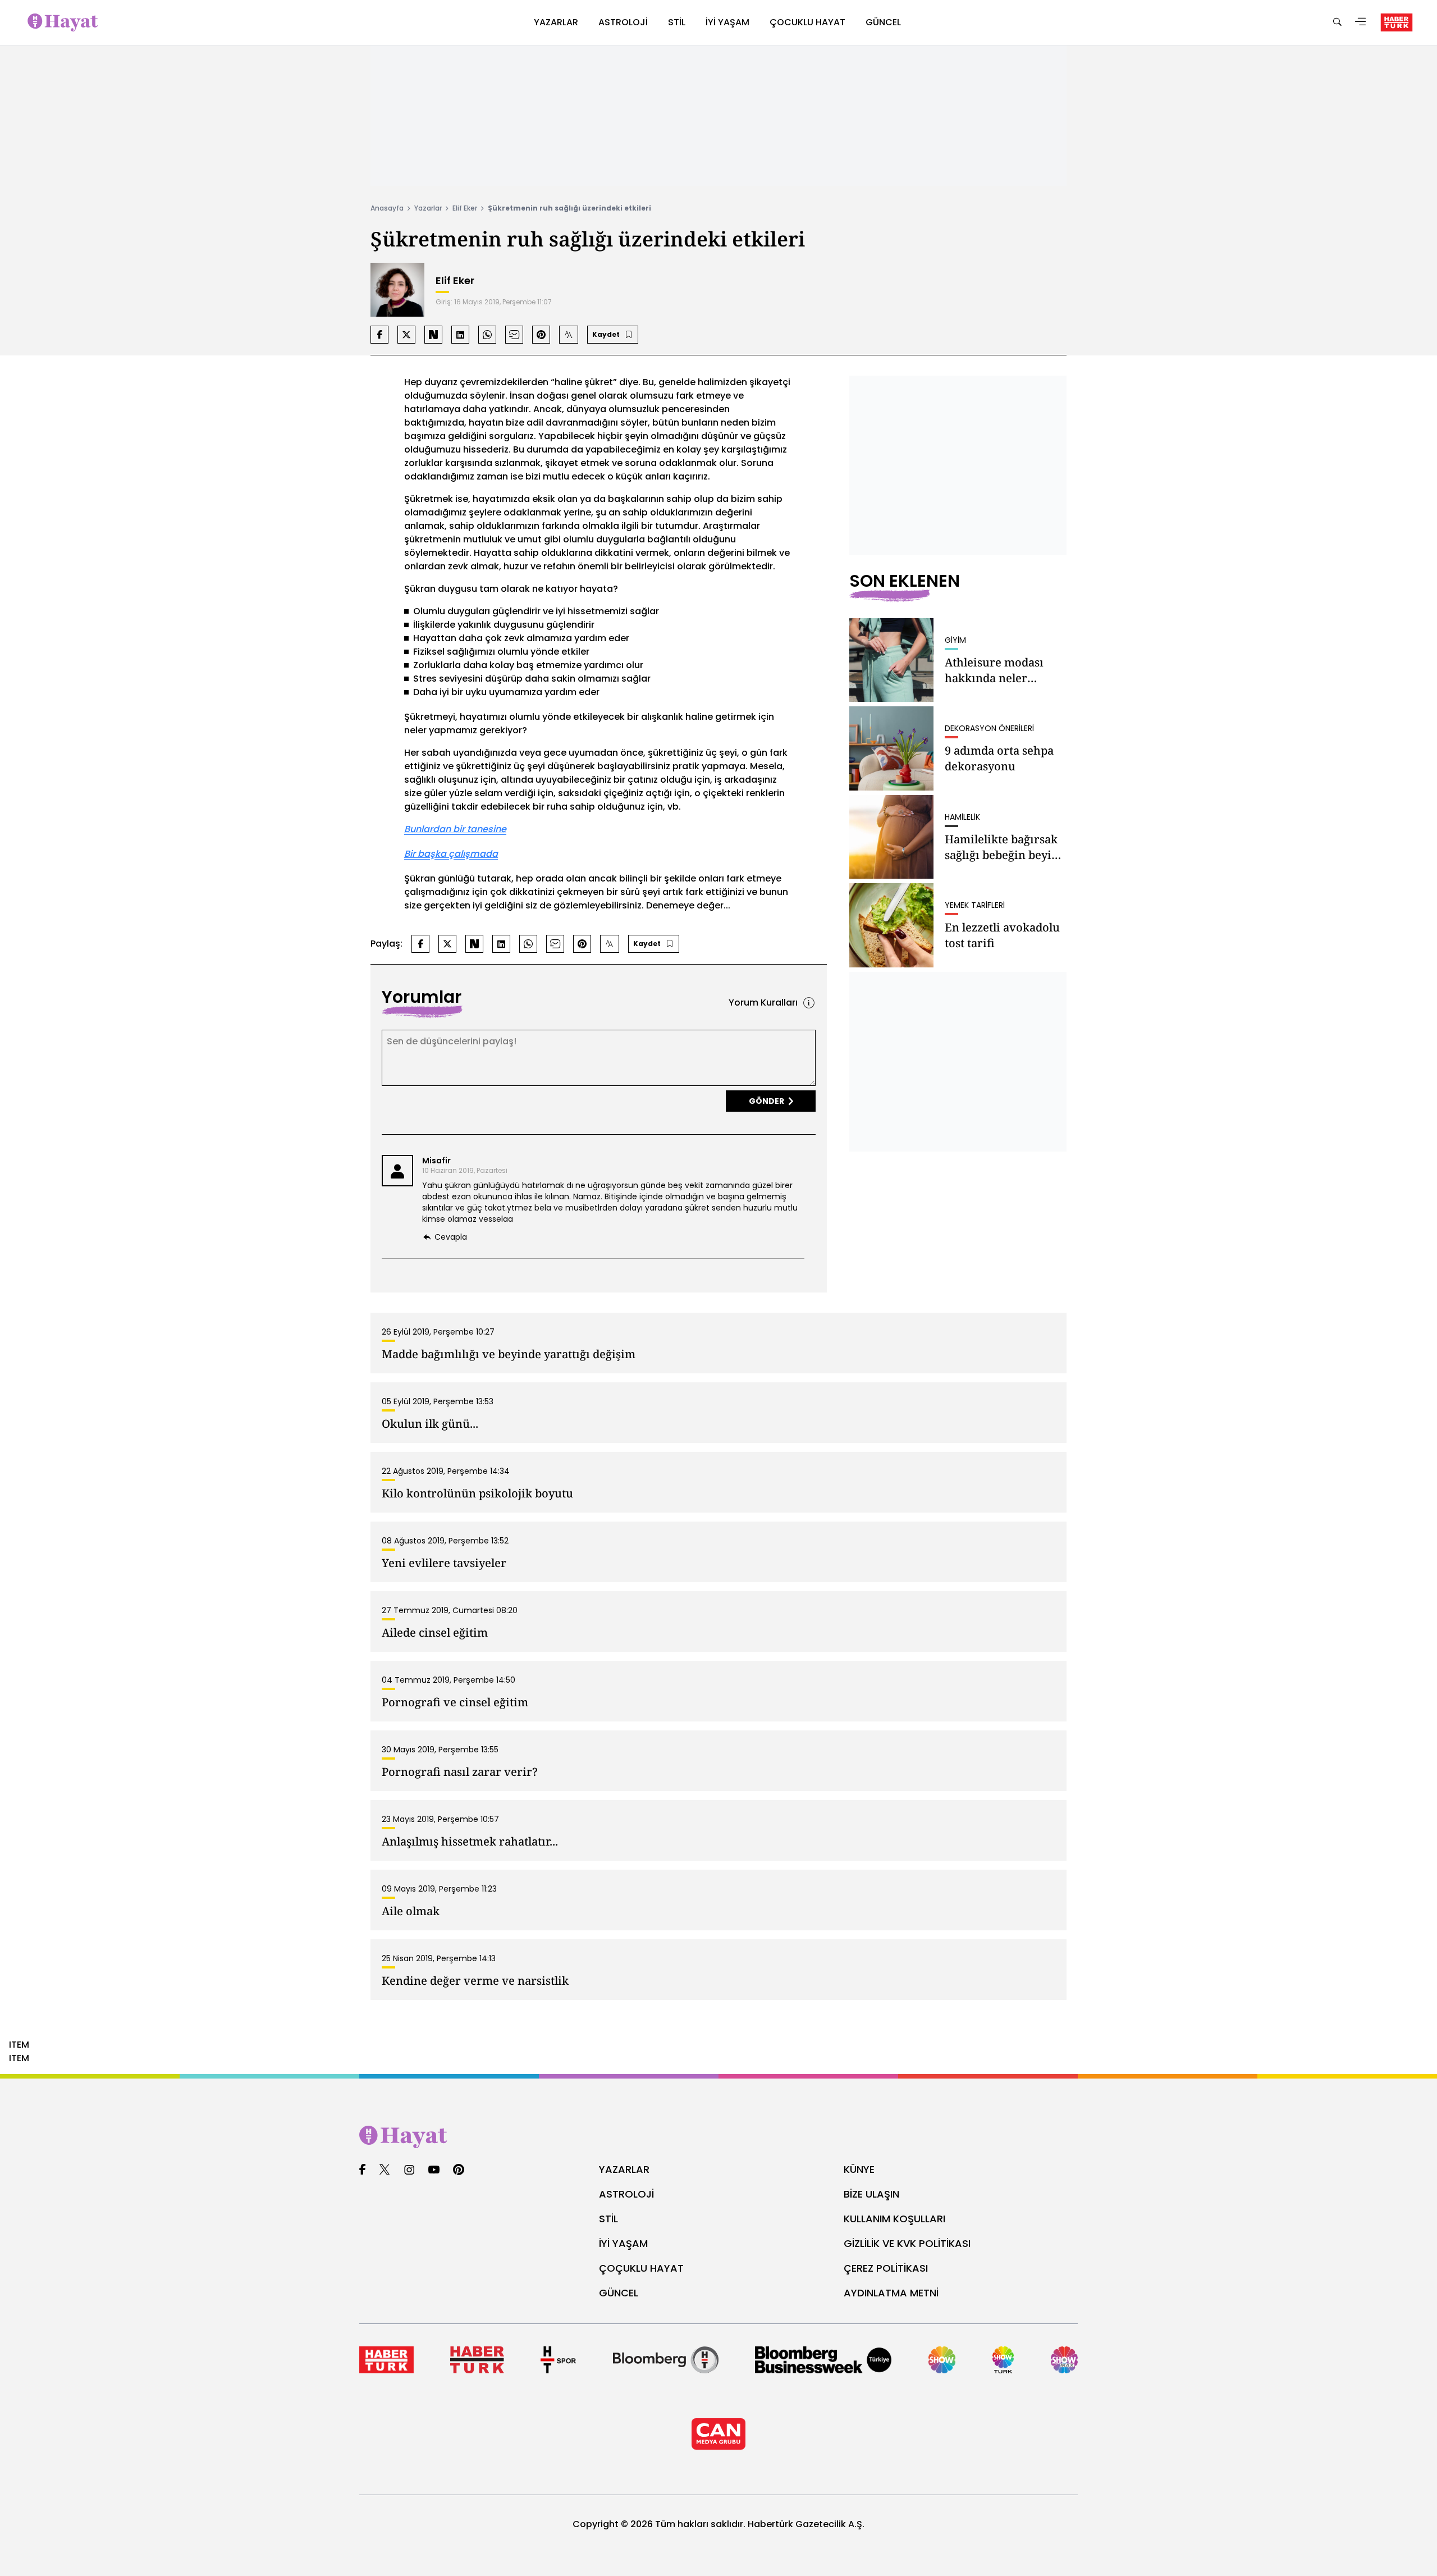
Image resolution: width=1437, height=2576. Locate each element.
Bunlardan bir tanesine (455, 829)
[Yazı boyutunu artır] (569, 335)
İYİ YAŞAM (623, 2243)
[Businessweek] (823, 2360)
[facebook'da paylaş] (379, 335)
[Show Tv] (942, 2360)
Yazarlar (428, 208)
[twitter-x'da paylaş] (406, 335)
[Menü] (1361, 23)
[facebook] (362, 2170)
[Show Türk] (1003, 2360)
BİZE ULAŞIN (871, 2194)
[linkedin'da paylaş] (460, 335)
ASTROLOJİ (626, 2194)
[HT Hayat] (718, 2137)
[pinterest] (459, 2170)
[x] (385, 2170)
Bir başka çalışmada (451, 854)
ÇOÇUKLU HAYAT (641, 2268)
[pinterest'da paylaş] (541, 335)
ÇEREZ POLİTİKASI (886, 2268)
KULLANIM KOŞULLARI (894, 2219)
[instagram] (409, 2170)
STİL (608, 2219)
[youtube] (434, 2170)
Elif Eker (465, 208)
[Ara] (1337, 23)
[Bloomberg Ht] (666, 2360)
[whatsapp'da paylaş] (487, 335)
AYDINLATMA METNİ (891, 2293)
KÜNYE (859, 2169)
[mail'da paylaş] (514, 335)
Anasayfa (387, 208)
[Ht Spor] (558, 2360)
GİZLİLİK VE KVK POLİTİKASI (907, 2243)
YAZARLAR (624, 2169)
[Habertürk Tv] (477, 2360)
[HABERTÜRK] (1397, 22)
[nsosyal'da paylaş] (433, 335)
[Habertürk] (386, 2360)
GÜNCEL (619, 2293)
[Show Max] (1064, 2360)
